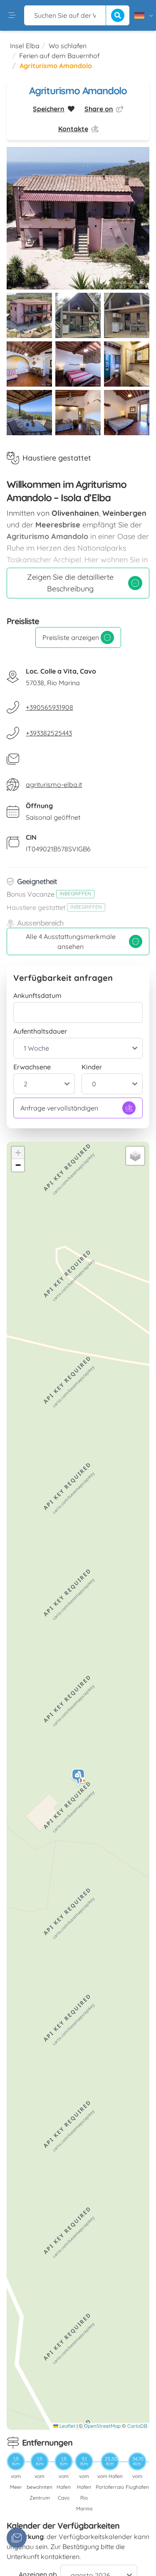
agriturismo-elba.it (54, 784)
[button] (79, 1778)
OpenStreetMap (102, 2426)
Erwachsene (32, 1067)
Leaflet (67, 2426)
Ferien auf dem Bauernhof (59, 56)
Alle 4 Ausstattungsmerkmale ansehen (71, 941)
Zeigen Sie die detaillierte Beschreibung (70, 583)
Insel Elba (25, 46)
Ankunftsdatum (37, 995)
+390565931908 (50, 707)
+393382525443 (49, 733)
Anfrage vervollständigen (59, 1108)
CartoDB (137, 2426)
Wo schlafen (68, 46)
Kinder (92, 1067)
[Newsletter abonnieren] (17, 2538)
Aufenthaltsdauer (40, 1031)
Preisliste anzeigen (71, 637)
